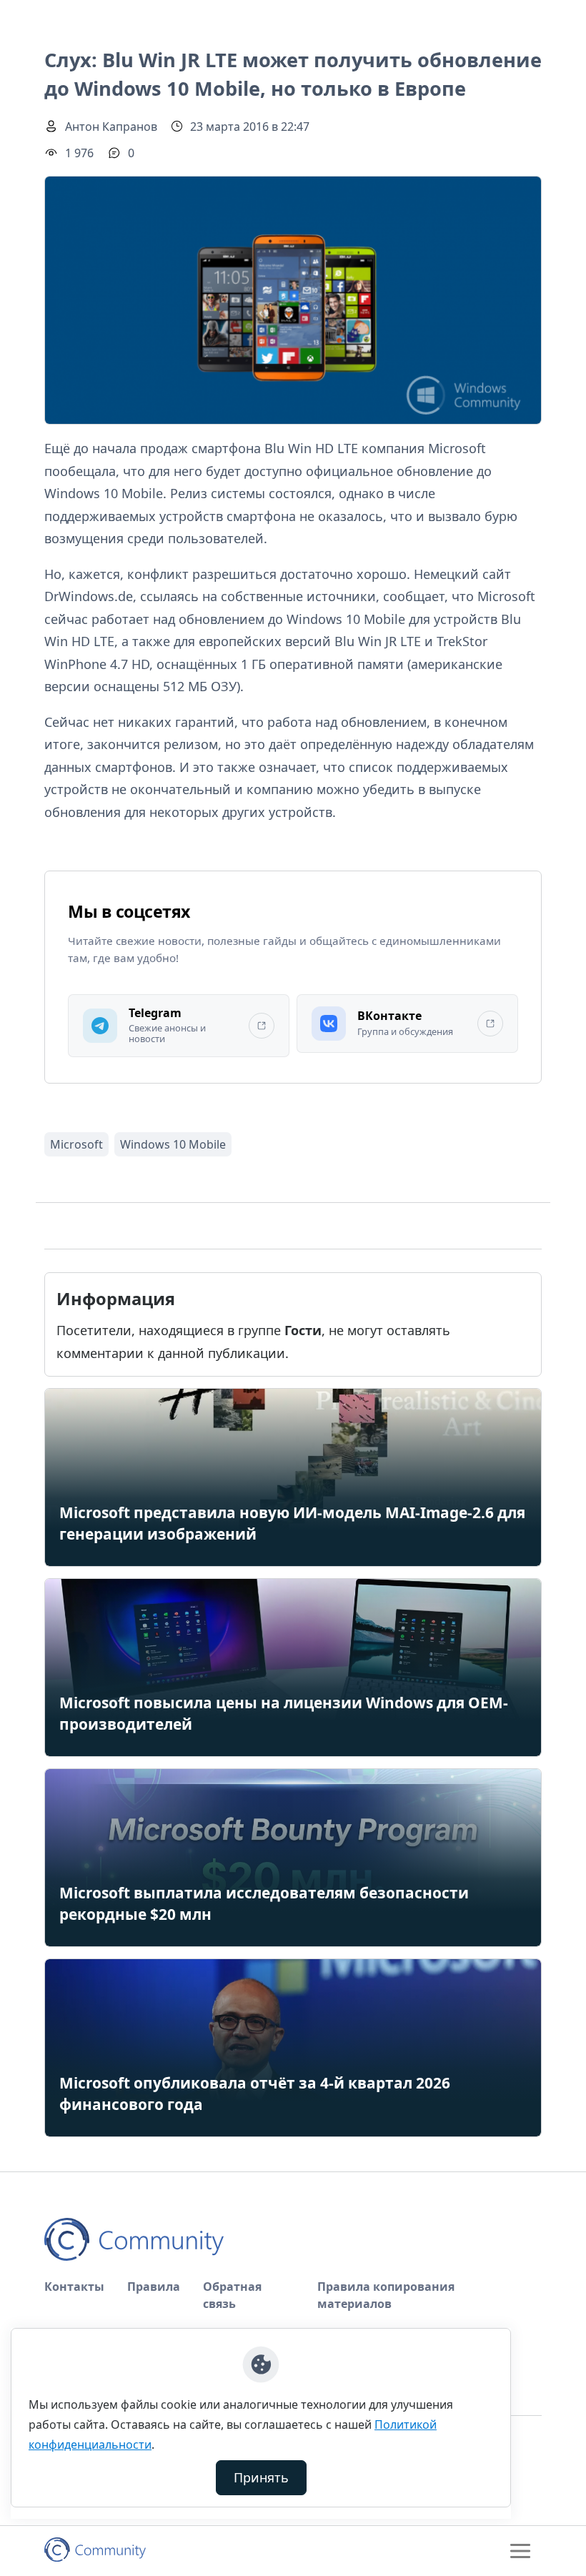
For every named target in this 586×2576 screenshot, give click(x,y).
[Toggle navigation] (520, 2551)
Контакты (74, 2287)
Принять (261, 2477)
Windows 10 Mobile (173, 1144)
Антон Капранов (111, 127)
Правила (154, 2287)
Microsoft (76, 1144)
